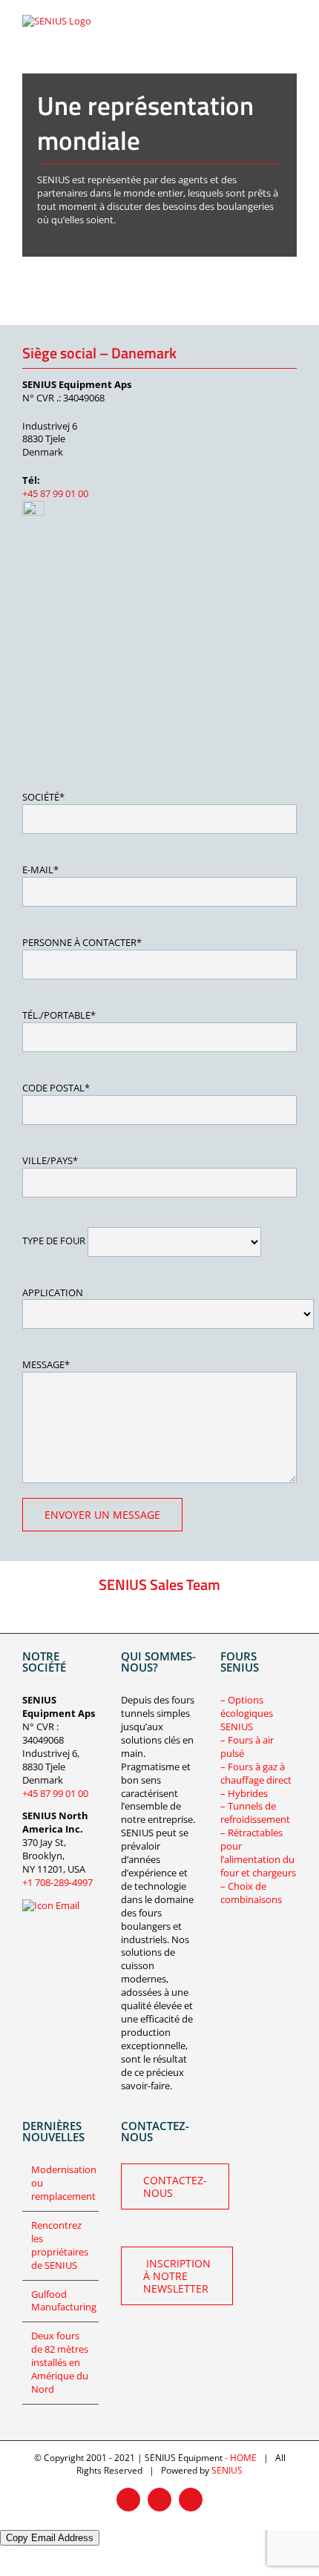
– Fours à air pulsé (247, 1747)
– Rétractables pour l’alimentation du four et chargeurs (258, 1853)
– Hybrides (244, 1793)
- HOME (241, 2458)
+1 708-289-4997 (57, 1882)
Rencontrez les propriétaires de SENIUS (60, 2245)
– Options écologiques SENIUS (247, 1713)
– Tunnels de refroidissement (255, 1813)
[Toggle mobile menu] (291, 25)
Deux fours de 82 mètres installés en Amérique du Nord (60, 2363)
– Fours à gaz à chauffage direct (256, 1773)
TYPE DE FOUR (55, 1241)
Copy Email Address (50, 2538)
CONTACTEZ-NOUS (175, 2186)
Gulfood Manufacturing (61, 2301)
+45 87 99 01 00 (55, 493)
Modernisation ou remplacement (61, 2183)
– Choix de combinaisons (251, 1893)
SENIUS (227, 2470)
